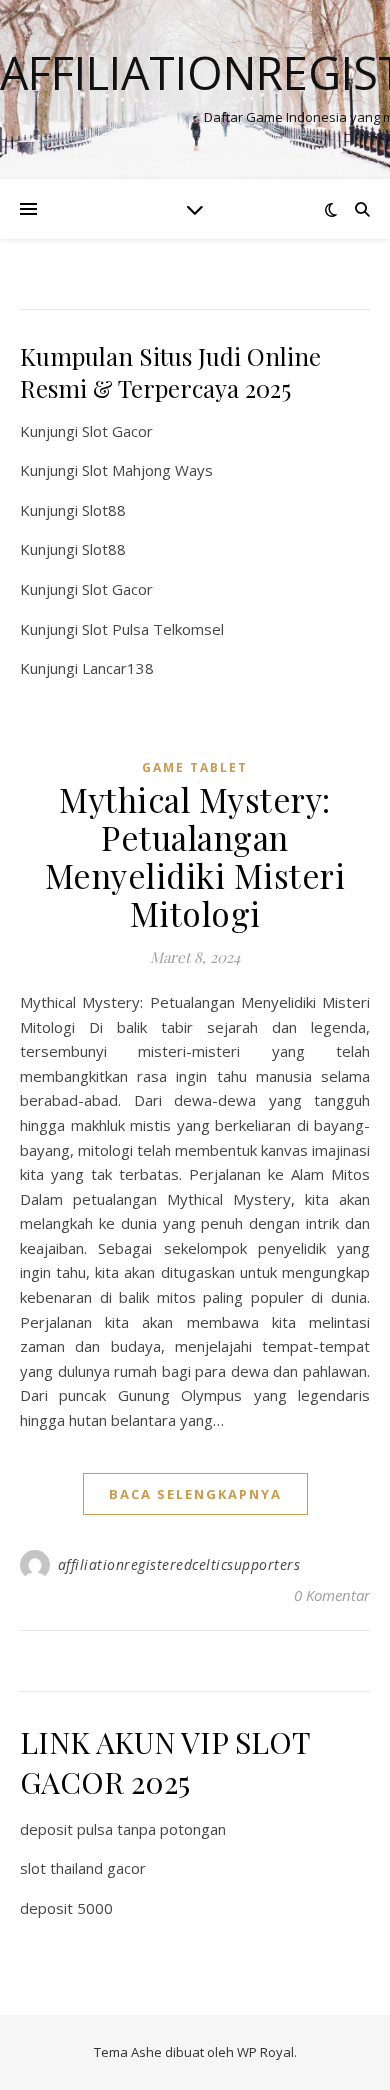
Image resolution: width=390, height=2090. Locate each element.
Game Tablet (195, 767)
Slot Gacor (117, 431)
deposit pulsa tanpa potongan (123, 1829)
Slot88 (104, 510)
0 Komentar (332, 1595)
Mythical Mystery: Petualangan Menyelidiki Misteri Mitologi (195, 856)
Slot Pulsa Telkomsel (153, 629)
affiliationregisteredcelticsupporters (179, 1564)
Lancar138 (118, 668)
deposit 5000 (66, 1908)
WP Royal (265, 2052)
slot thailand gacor (83, 1868)
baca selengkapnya (195, 1494)
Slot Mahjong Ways (147, 470)
